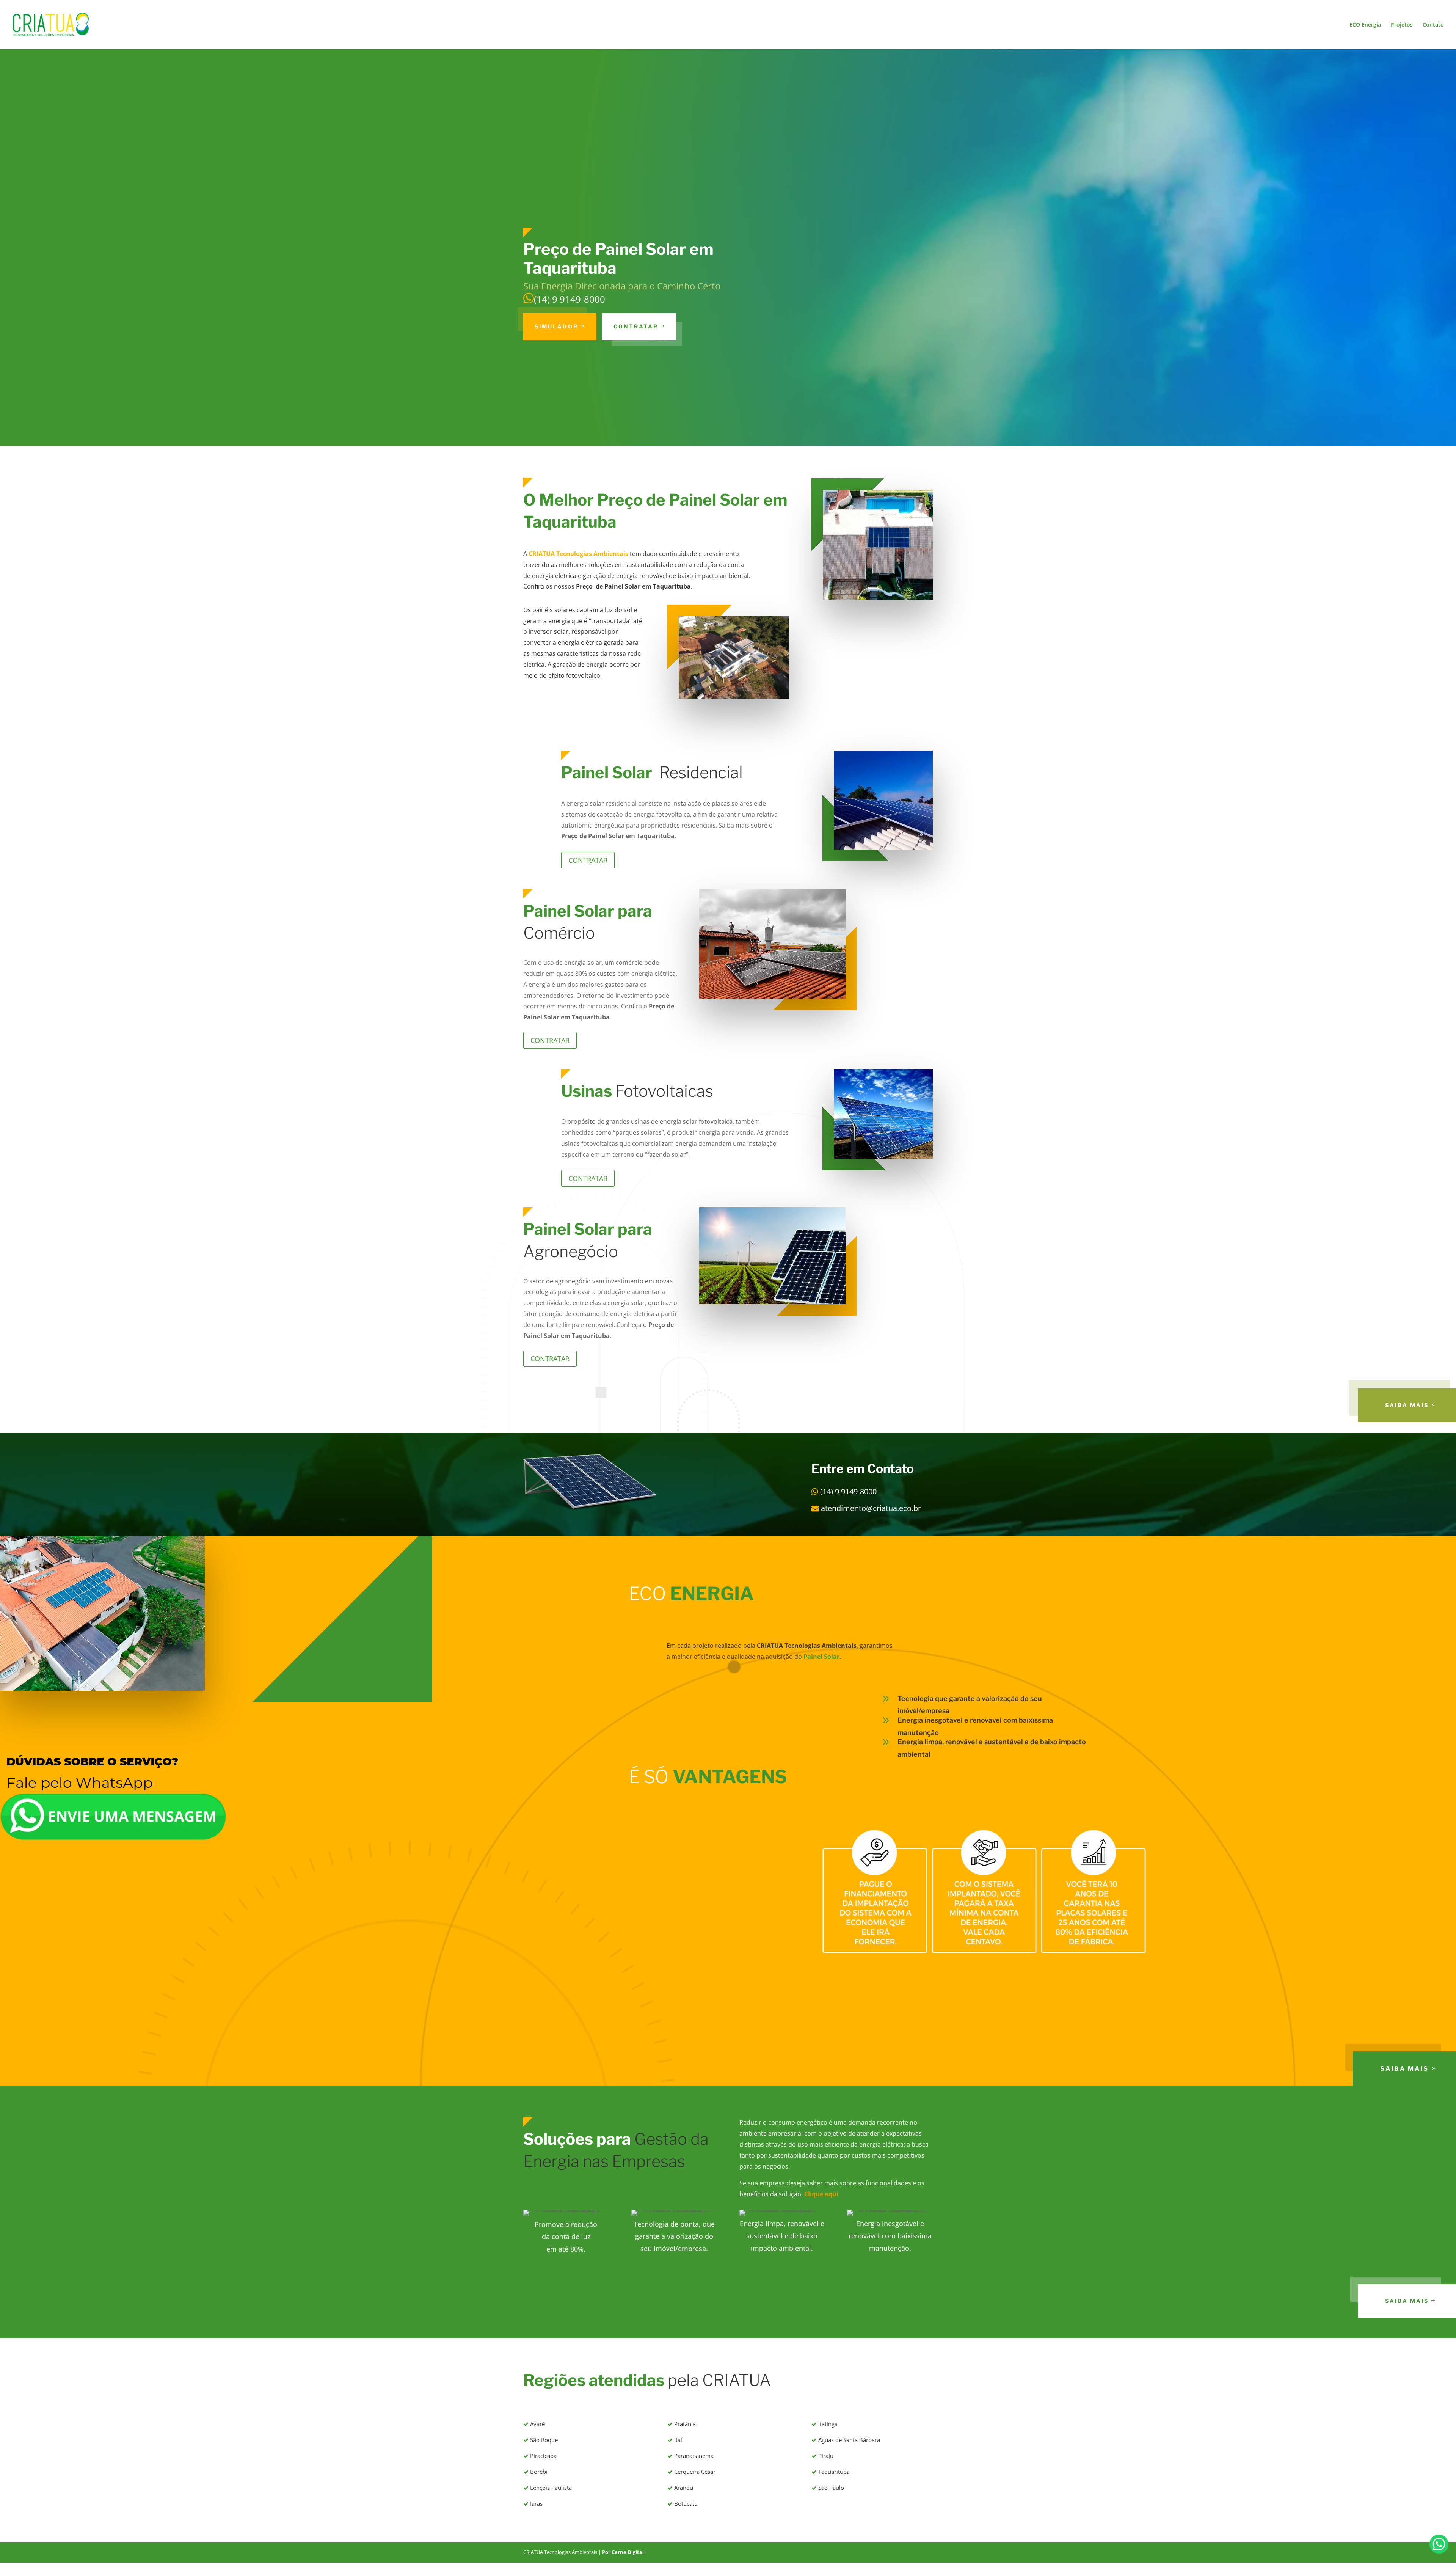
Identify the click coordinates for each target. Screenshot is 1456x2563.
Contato (1433, 25)
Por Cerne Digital (623, 2552)
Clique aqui (821, 2194)
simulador (556, 326)
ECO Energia (1365, 25)
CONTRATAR (636, 326)
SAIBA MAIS (1407, 1405)
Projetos (1402, 25)
